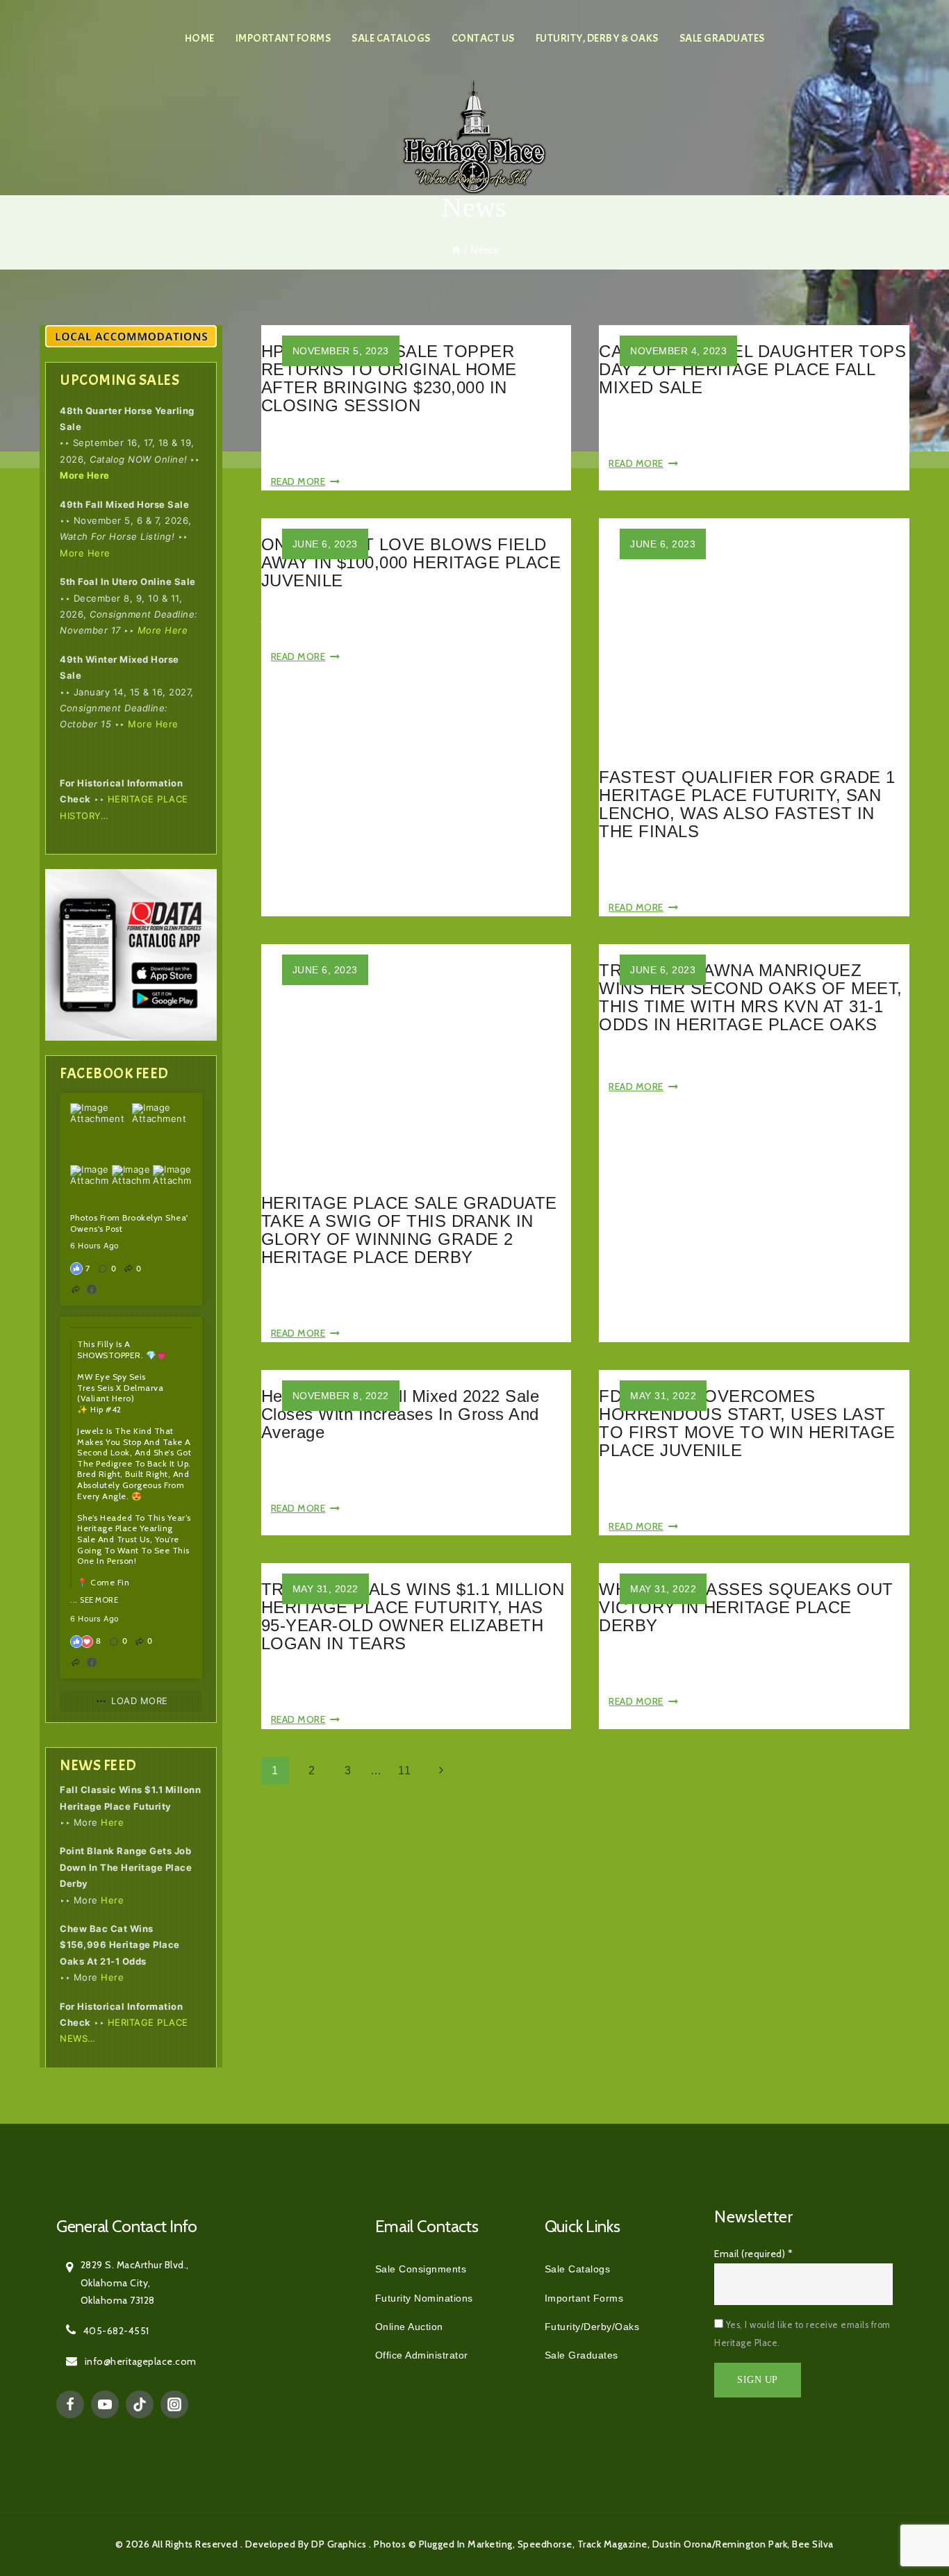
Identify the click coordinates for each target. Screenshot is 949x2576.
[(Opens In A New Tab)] (92, 1289)
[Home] (456, 250)
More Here (85, 475)
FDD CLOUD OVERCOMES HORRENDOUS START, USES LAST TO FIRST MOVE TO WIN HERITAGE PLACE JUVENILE (747, 1423)
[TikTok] (140, 2404)
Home (200, 38)
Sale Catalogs (391, 38)
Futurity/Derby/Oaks (592, 2327)
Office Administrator (422, 2355)
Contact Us (483, 38)
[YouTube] (105, 2404)
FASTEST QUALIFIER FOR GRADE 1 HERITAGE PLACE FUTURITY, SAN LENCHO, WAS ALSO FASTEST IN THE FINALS (747, 804)
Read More (306, 481)
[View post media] (100, 1133)
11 (404, 1770)
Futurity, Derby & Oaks (597, 38)
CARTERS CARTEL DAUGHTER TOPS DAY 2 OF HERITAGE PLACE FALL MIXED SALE (752, 369)
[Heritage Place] (474, 136)
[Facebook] (70, 2404)
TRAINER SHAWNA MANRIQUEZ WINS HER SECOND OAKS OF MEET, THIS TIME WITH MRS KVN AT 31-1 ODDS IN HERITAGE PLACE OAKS (751, 997)
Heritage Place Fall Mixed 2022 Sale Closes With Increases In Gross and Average (401, 1414)
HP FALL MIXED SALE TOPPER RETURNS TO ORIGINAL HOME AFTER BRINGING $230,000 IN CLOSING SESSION (389, 378)
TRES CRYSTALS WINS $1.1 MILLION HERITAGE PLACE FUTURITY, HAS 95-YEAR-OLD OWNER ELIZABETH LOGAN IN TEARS (413, 1616)
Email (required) (753, 2254)
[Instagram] (174, 2404)
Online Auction (409, 2327)
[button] (108, 1269)
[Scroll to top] (907, 2503)
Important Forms (283, 38)
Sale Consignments (421, 2269)
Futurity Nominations (424, 2298)
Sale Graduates (722, 38)
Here (112, 1822)
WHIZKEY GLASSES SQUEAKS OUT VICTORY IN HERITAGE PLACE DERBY (746, 1607)
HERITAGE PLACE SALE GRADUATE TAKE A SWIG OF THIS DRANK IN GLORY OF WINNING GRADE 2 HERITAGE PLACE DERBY (409, 1230)
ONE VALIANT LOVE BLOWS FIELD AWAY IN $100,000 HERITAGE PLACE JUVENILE (411, 562)
